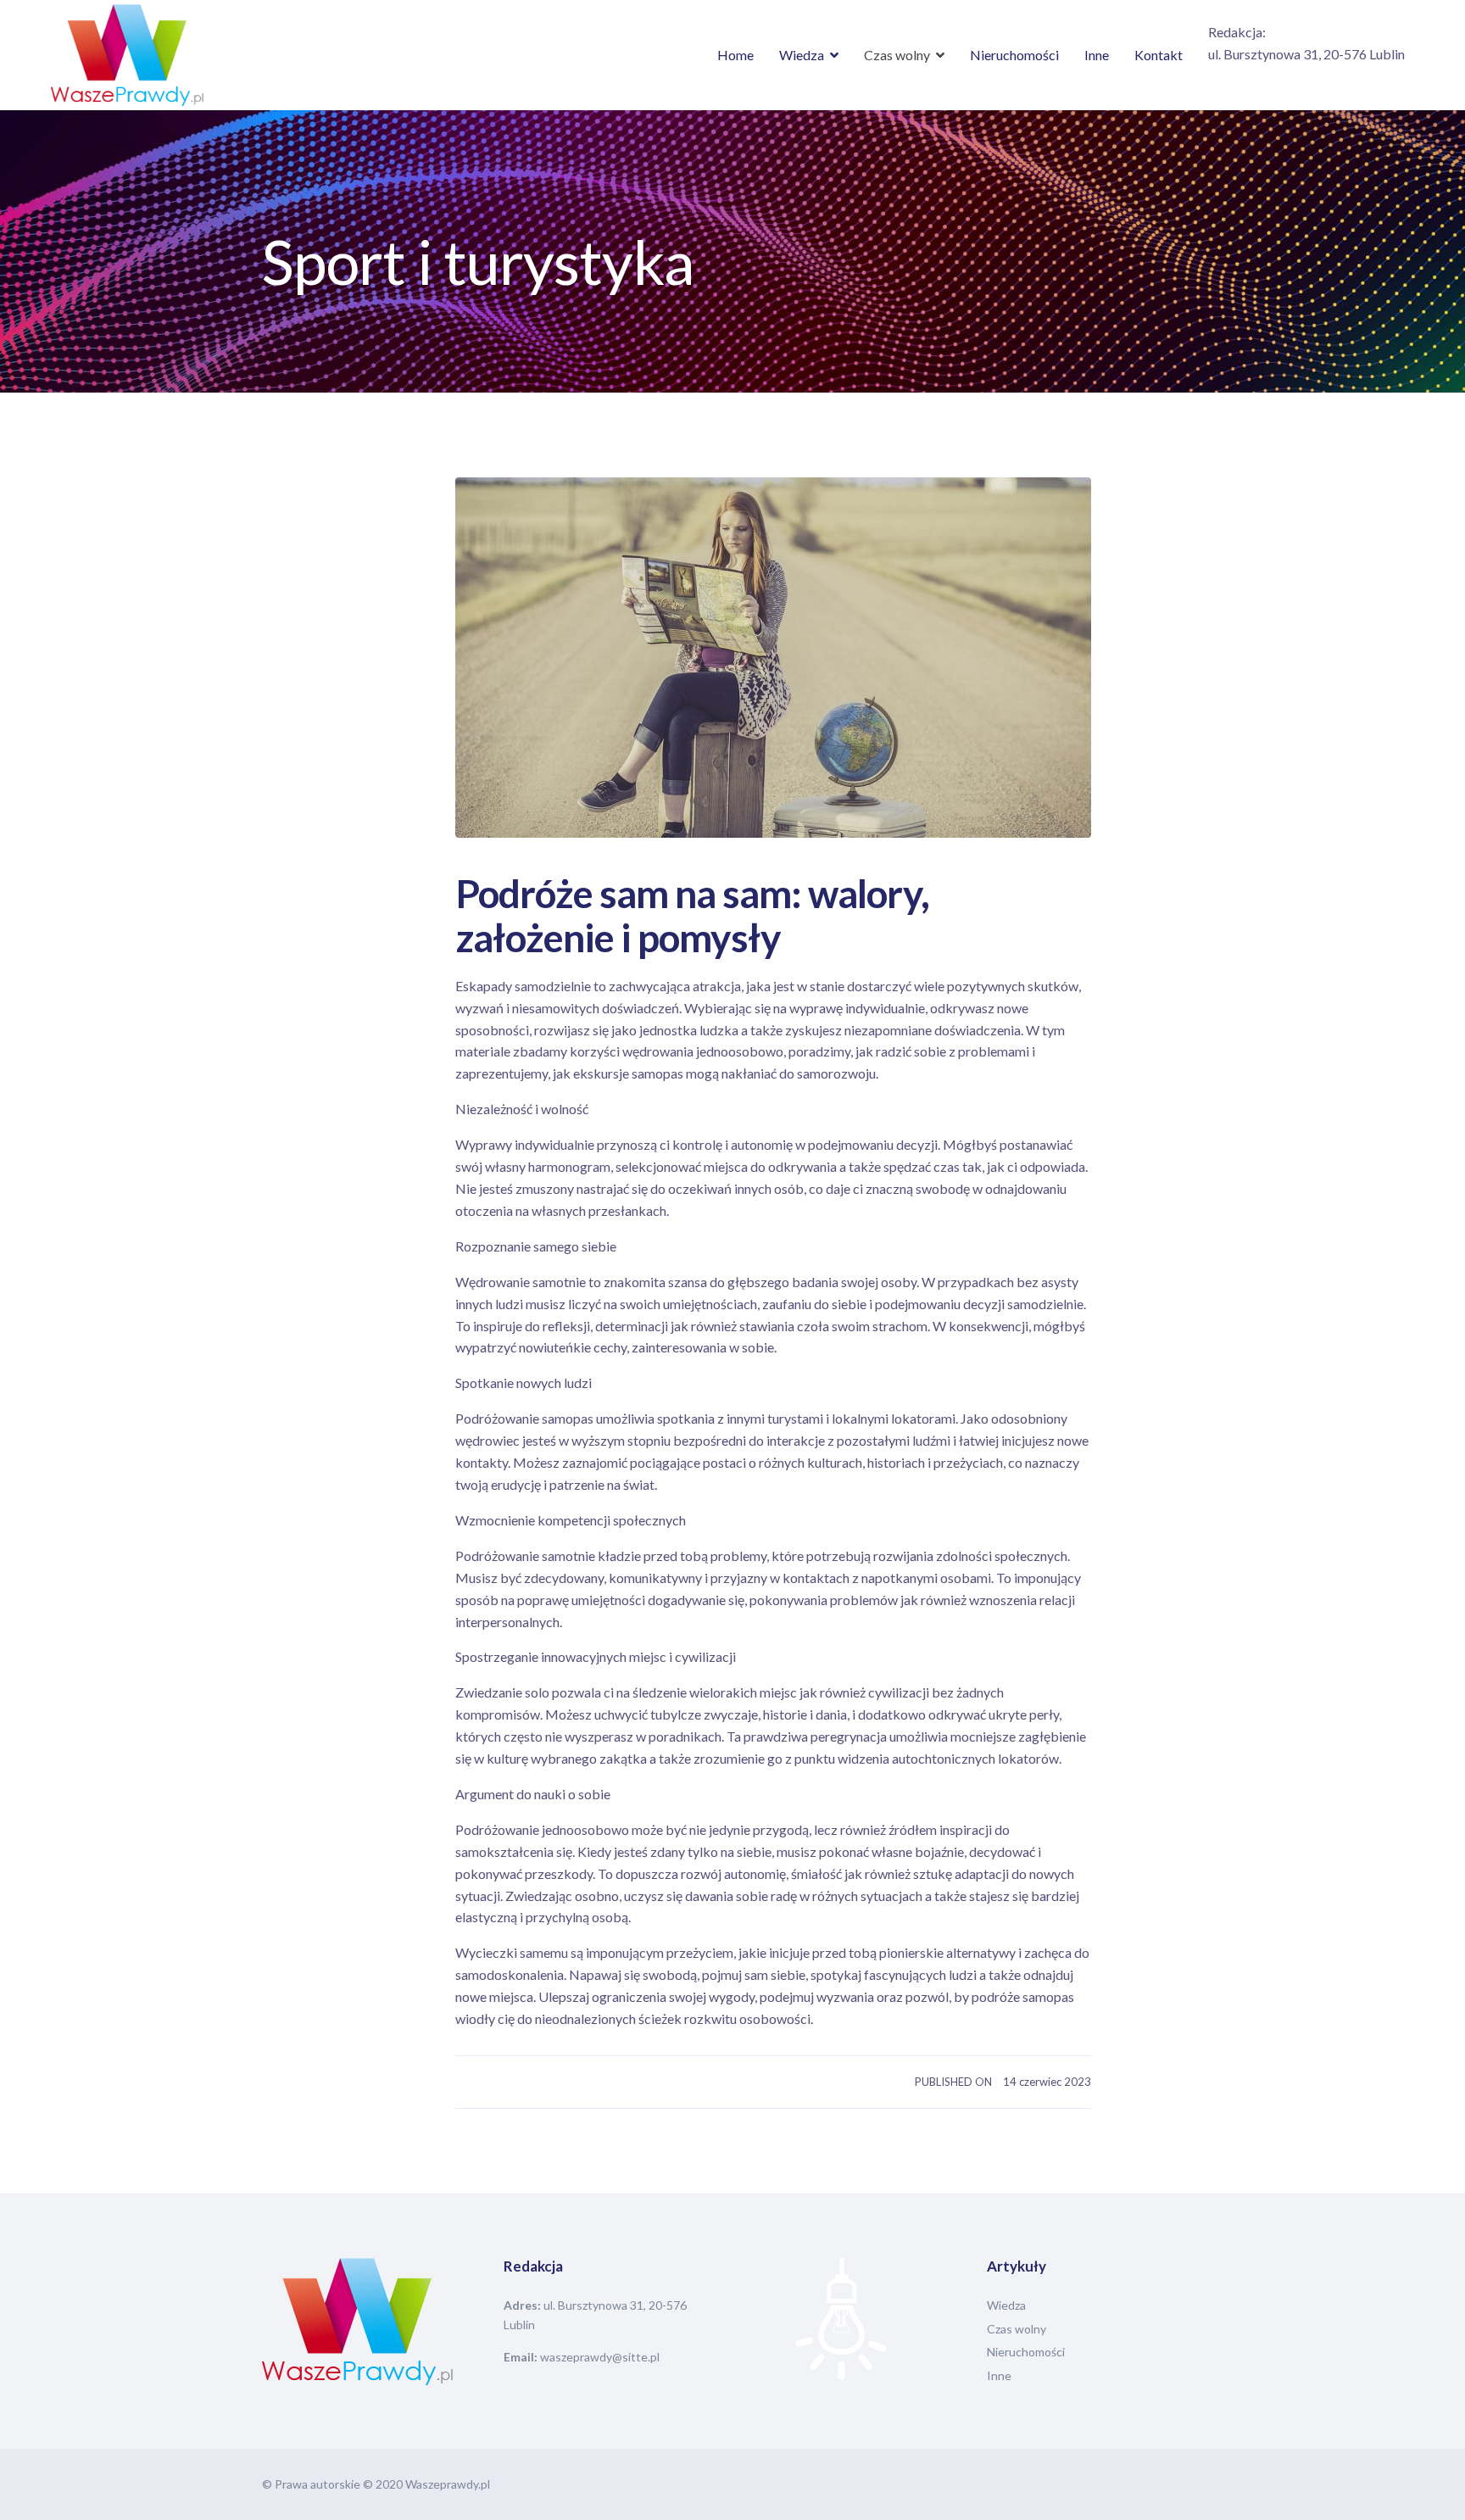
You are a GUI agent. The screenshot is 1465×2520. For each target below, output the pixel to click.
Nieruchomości (1014, 55)
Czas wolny (897, 55)
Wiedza (802, 55)
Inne (1097, 55)
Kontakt (1159, 55)
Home (735, 55)
